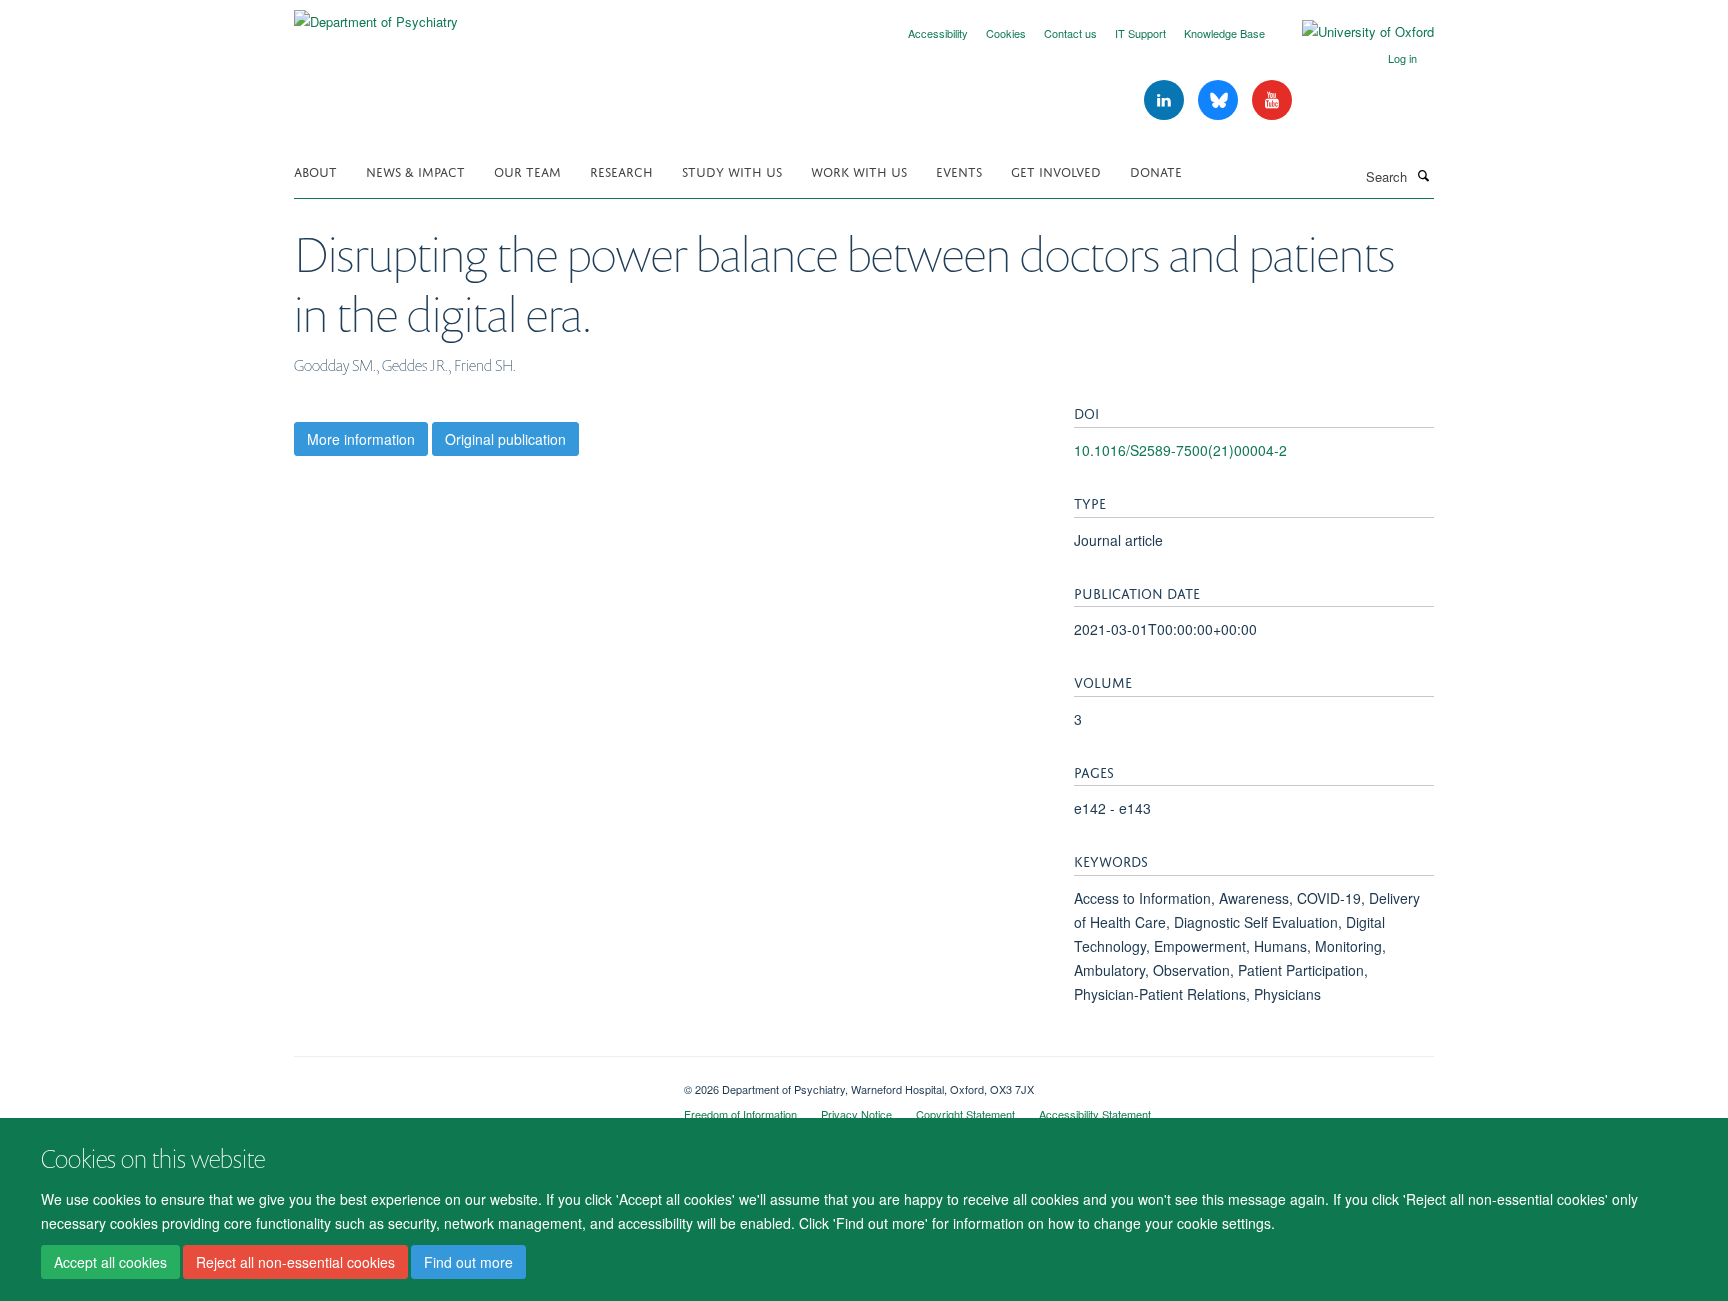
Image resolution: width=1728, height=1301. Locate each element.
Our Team (527, 170)
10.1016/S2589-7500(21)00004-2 (1180, 450)
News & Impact (415, 170)
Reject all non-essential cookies (295, 1262)
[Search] (1423, 175)
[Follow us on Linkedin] (1166, 100)
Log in (1402, 58)
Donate (1156, 170)
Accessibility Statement (1095, 1114)
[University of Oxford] (1353, 32)
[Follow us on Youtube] (1272, 100)
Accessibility (938, 33)
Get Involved (1056, 170)
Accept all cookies (110, 1262)
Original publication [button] (505, 439)
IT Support (1140, 33)
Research (621, 170)
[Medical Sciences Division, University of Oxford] (474, 1082)
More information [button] (361, 439)
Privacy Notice (856, 1114)
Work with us (859, 170)
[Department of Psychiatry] (376, 14)
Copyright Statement (965, 1114)
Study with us (732, 170)
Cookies (1006, 33)
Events (959, 170)
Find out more (468, 1262)
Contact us (1070, 33)
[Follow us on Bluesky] (1220, 100)
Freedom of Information (740, 1114)
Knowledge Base (1224, 33)
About (315, 170)
